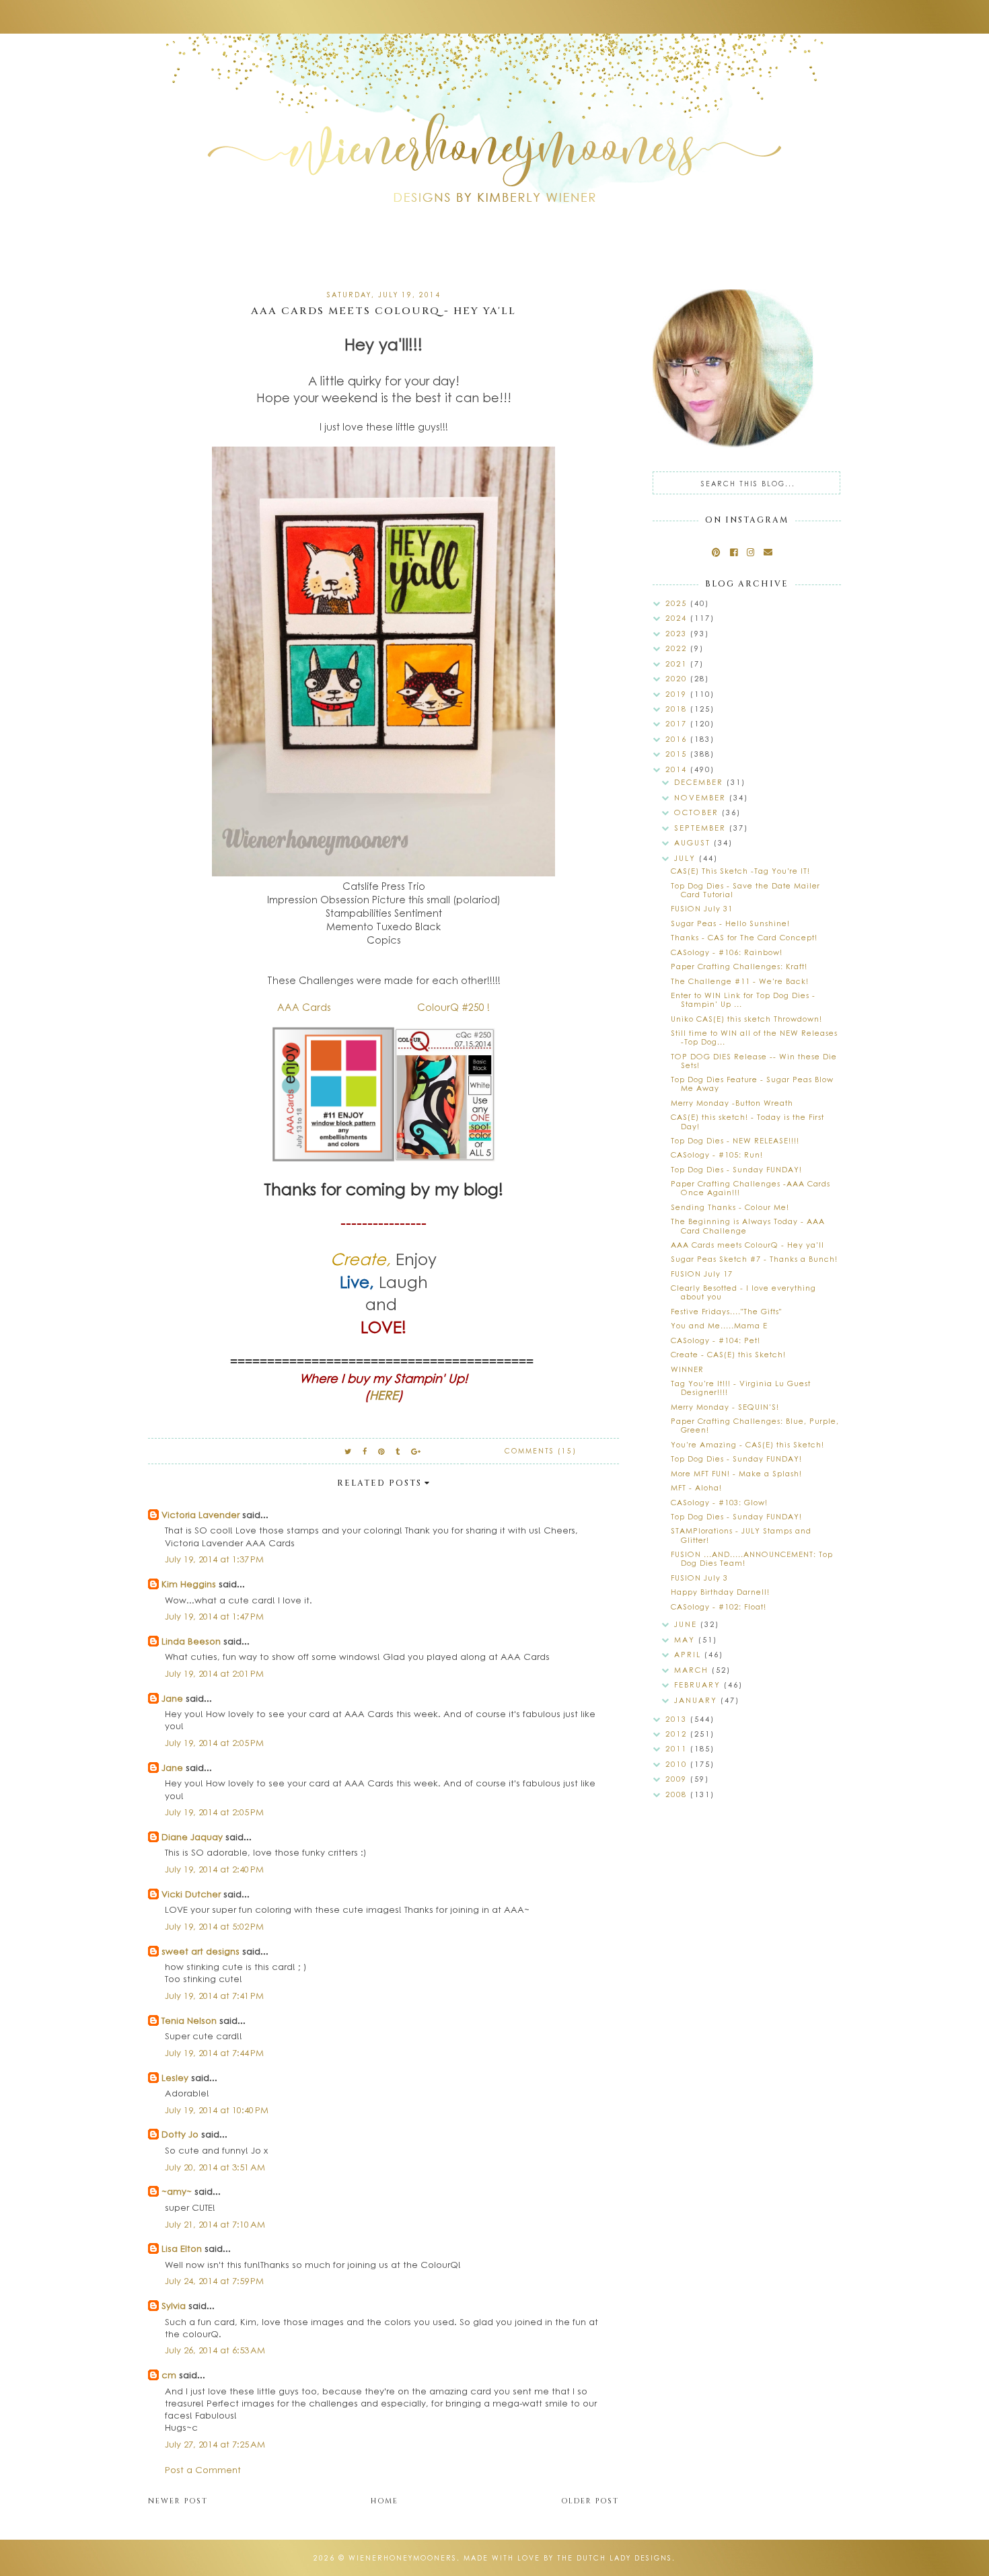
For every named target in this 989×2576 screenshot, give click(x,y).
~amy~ (177, 2191)
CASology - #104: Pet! (716, 1340)
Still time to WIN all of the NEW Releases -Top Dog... (754, 1037)
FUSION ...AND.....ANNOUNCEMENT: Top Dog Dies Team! (752, 1558)
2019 (678, 694)
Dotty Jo (180, 2134)
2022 (678, 648)
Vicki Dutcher (191, 1894)
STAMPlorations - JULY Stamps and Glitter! (741, 1535)
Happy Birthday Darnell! (720, 1592)
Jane (172, 1698)
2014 (678, 769)
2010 (678, 1764)
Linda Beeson (191, 1641)
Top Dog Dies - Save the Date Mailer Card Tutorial (745, 890)
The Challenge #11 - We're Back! (740, 981)
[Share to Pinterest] (382, 1451)
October (698, 812)
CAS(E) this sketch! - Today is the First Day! (747, 1121)
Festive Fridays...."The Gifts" (726, 1311)
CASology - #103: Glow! (719, 1502)
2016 (678, 739)
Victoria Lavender (200, 1514)
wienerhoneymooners (403, 2558)
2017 (678, 723)
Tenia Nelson (189, 2020)
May (686, 1639)
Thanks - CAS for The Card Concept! (744, 937)
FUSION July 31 (702, 908)
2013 (678, 1719)
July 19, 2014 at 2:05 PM (214, 1742)
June (687, 1624)
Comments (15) (541, 1451)
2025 (678, 603)
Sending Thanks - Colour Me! (730, 1207)
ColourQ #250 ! (451, 1007)
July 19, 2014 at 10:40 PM (217, 2110)
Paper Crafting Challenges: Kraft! (739, 966)
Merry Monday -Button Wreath (732, 1103)
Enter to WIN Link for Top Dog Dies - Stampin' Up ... (743, 999)
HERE (384, 1395)
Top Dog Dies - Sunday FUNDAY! (736, 1169)
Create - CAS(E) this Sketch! (728, 1354)
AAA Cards (307, 1007)
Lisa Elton (182, 2248)
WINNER (687, 1369)
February (699, 1684)
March (693, 1670)
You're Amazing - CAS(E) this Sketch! (747, 1444)
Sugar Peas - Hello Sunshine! (730, 923)
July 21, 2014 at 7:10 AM (215, 2224)
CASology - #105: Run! (717, 1154)
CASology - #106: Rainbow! (727, 952)
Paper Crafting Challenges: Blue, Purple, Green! (755, 1425)
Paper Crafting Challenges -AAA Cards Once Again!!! (750, 1188)
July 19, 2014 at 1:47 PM (214, 1616)
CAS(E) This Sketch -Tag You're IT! (740, 871)
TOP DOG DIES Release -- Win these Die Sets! (754, 1061)
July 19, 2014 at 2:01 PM (214, 1673)
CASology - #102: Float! (719, 1606)
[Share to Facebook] (365, 1451)
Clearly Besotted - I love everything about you (743, 1292)
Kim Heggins (189, 1584)
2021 (678, 664)
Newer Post (178, 2501)
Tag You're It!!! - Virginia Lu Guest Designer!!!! (741, 1388)
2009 (678, 1779)
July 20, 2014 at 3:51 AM (215, 2167)
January (697, 1700)
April (689, 1654)
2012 (678, 1734)
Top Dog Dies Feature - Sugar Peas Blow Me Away (752, 1084)
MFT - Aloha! (696, 1487)
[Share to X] (349, 1451)
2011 (678, 1748)
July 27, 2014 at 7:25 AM (215, 2444)
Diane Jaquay (192, 1836)
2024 (678, 618)
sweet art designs (200, 1951)
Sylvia (174, 2305)
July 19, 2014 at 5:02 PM (214, 1926)
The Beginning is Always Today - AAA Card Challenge (748, 1225)
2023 (678, 633)
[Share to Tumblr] (398, 1451)
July (687, 858)
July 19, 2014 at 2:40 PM (214, 1869)
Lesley (176, 2077)
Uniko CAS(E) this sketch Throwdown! (746, 1019)
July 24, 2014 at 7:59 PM (214, 2280)
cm (169, 2375)
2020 (678, 678)
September (702, 828)
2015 (678, 754)
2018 (678, 709)
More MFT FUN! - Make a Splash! (736, 1473)
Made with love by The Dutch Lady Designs (568, 2558)
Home (384, 2501)
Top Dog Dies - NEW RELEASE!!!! (735, 1140)
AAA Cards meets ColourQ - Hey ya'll (747, 1245)
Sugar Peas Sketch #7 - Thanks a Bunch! (754, 1259)
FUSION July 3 (699, 1578)
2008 (678, 1794)
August (694, 842)
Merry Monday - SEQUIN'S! (725, 1407)
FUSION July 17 (702, 1274)
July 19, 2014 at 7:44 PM (214, 2052)
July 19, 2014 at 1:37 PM (214, 1559)
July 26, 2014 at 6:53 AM (215, 2350)
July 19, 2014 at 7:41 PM (214, 1995)
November (702, 797)
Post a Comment (203, 2469)
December (700, 782)
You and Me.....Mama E (719, 1325)
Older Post (590, 2501)
